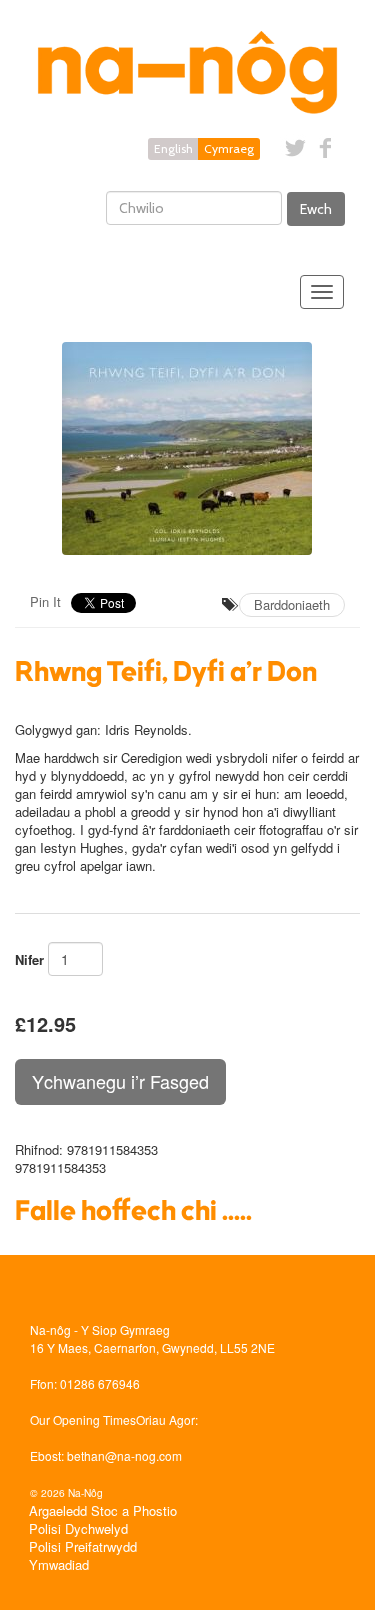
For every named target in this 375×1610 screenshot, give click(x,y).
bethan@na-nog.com (124, 1455)
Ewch (316, 209)
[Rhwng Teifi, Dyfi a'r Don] (187, 448)
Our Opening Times (83, 1419)
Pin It (45, 601)
